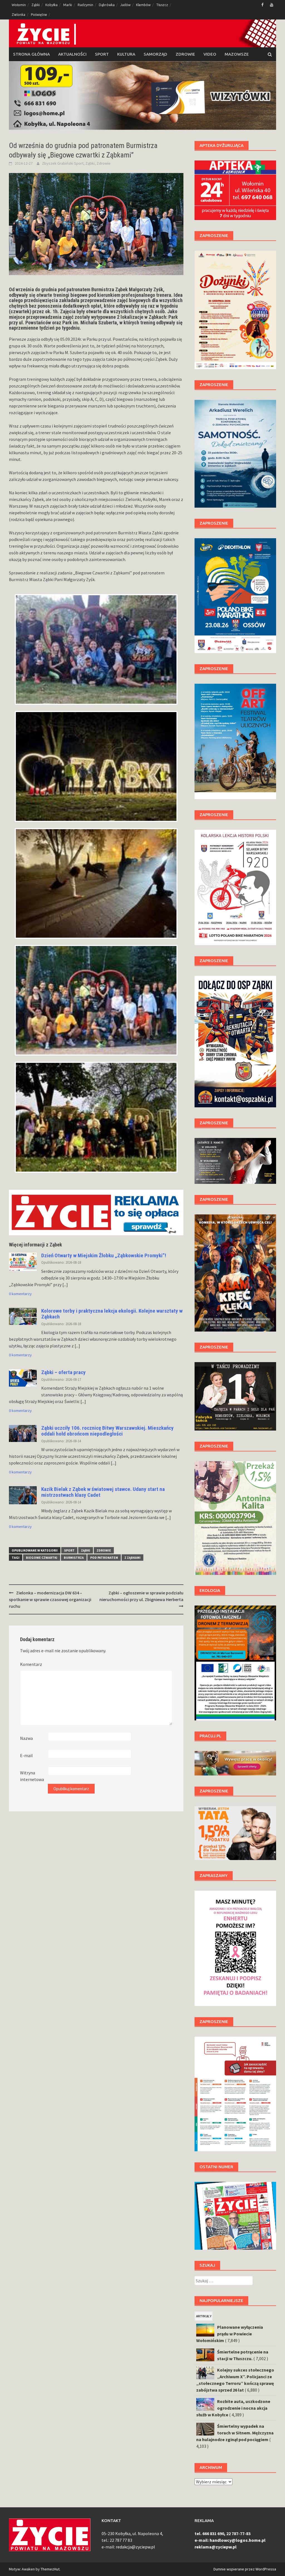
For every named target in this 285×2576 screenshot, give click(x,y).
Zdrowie (185, 54)
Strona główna (31, 54)
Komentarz (31, 1664)
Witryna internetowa (32, 1776)
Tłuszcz (162, 5)
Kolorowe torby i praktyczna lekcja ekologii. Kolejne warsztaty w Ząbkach (112, 1314)
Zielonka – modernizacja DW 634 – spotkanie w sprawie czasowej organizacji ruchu (50, 1599)
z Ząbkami (132, 1558)
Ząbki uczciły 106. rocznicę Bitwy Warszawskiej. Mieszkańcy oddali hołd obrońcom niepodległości (107, 1431)
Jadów (125, 5)
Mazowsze (237, 54)
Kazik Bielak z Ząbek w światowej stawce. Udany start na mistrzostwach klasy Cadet (103, 1492)
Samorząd (155, 54)
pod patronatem (104, 1558)
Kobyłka (51, 5)
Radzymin (85, 5)
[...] (65, 1285)
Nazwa (26, 1738)
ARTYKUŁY (204, 2316)
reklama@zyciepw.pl (216, 2547)
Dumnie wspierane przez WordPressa (245, 2569)
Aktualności (72, 54)
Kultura (126, 54)
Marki (68, 5)
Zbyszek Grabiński (58, 163)
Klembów (143, 5)
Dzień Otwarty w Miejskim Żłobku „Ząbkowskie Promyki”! (104, 1255)
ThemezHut (50, 2569)
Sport (102, 54)
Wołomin (19, 5)
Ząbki (36, 5)
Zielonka (19, 15)
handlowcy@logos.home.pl (238, 2540)
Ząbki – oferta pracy (63, 1372)
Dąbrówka (107, 5)
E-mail (26, 1755)
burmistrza (74, 1558)
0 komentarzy (20, 1294)
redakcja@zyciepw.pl (135, 2547)
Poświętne (39, 15)
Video (210, 54)
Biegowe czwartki (42, 1558)
